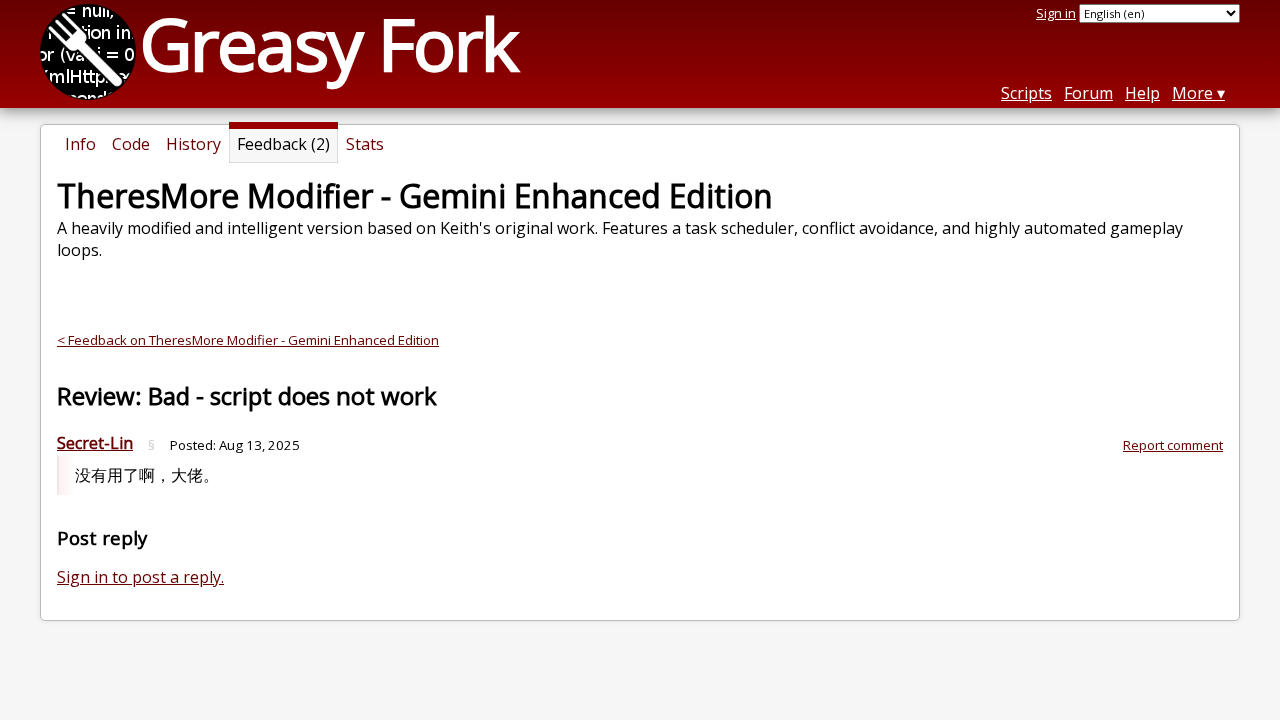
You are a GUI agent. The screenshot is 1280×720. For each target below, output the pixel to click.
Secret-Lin (95, 443)
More (1192, 93)
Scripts (1026, 93)
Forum (1088, 93)
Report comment (1173, 445)
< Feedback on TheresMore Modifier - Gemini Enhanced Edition (248, 340)
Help (1142, 93)
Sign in (1056, 13)
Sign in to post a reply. (140, 577)
